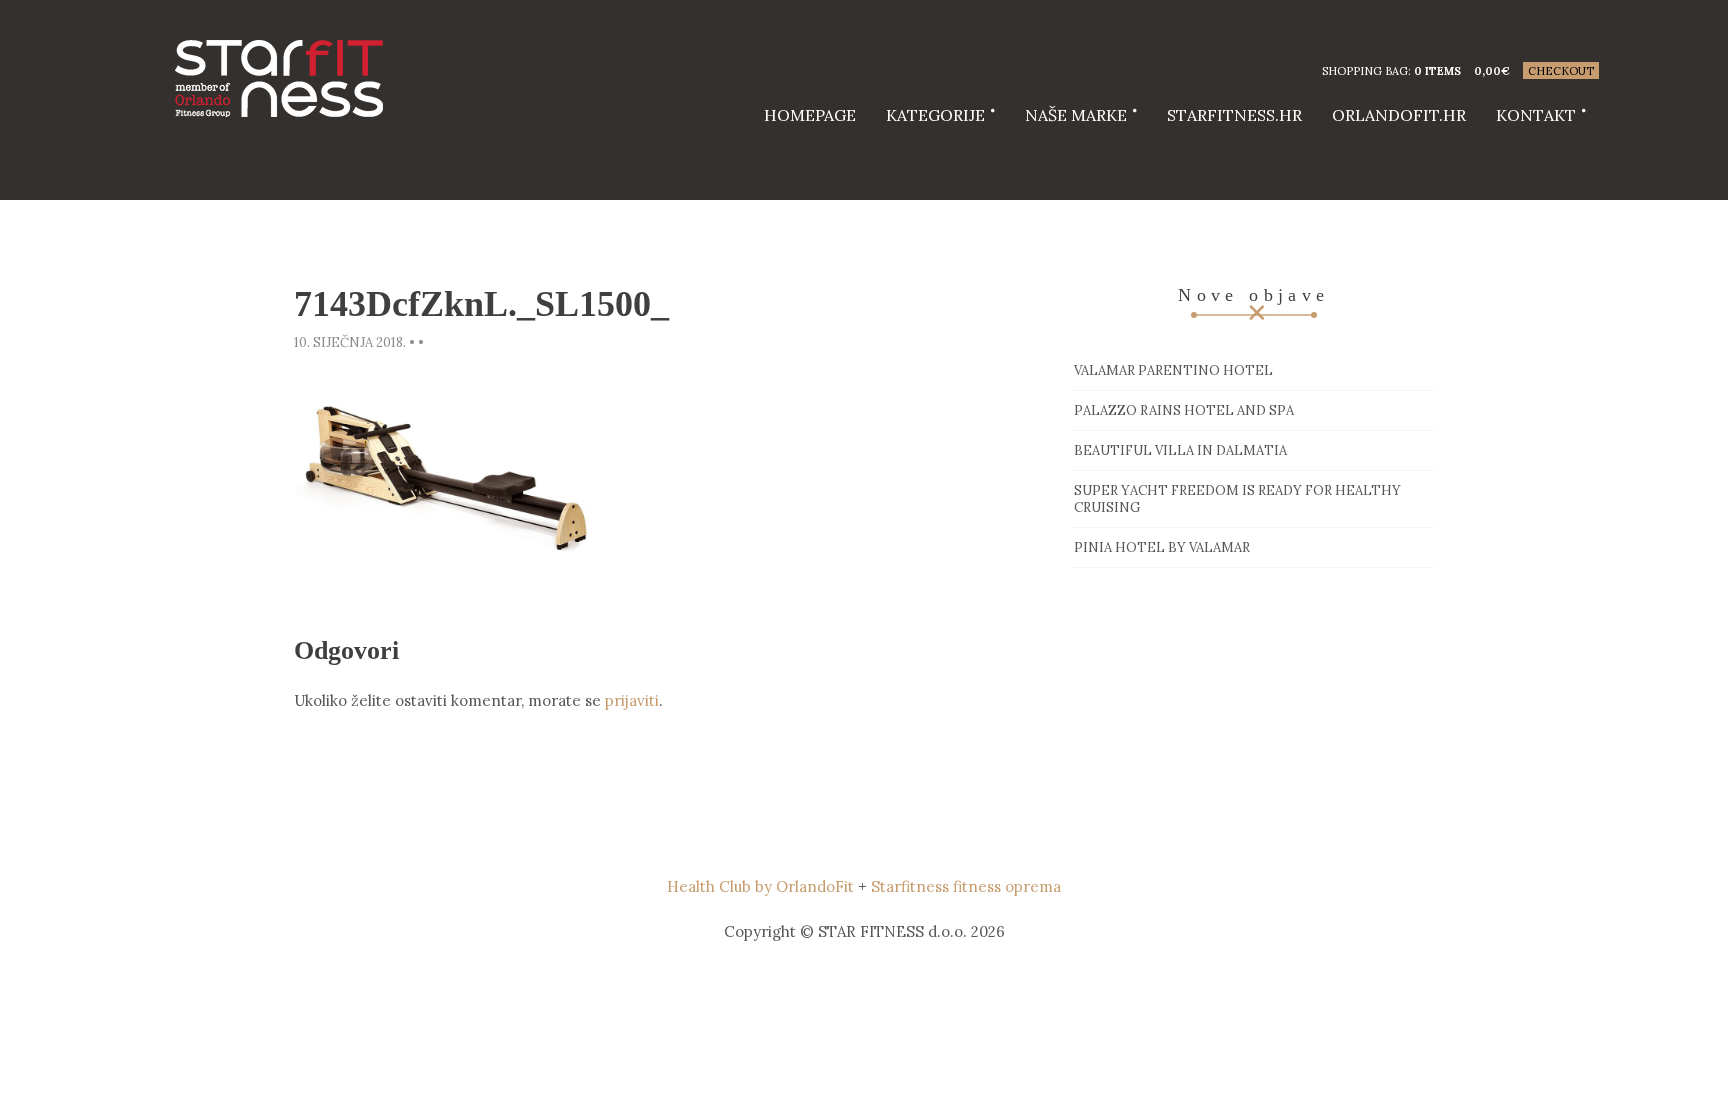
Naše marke (1076, 115)
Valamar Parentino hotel (1173, 370)
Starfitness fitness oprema (966, 886)
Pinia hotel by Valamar (1162, 547)
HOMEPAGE (810, 115)
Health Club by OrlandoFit (760, 886)
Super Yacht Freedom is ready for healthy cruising (1237, 499)
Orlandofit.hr (1399, 115)
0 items (1437, 71)
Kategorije (935, 115)
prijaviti (632, 700)
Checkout (1561, 71)
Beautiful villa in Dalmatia (1180, 450)
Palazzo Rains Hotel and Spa (1184, 410)
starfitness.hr (1234, 115)
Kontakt (1536, 115)
